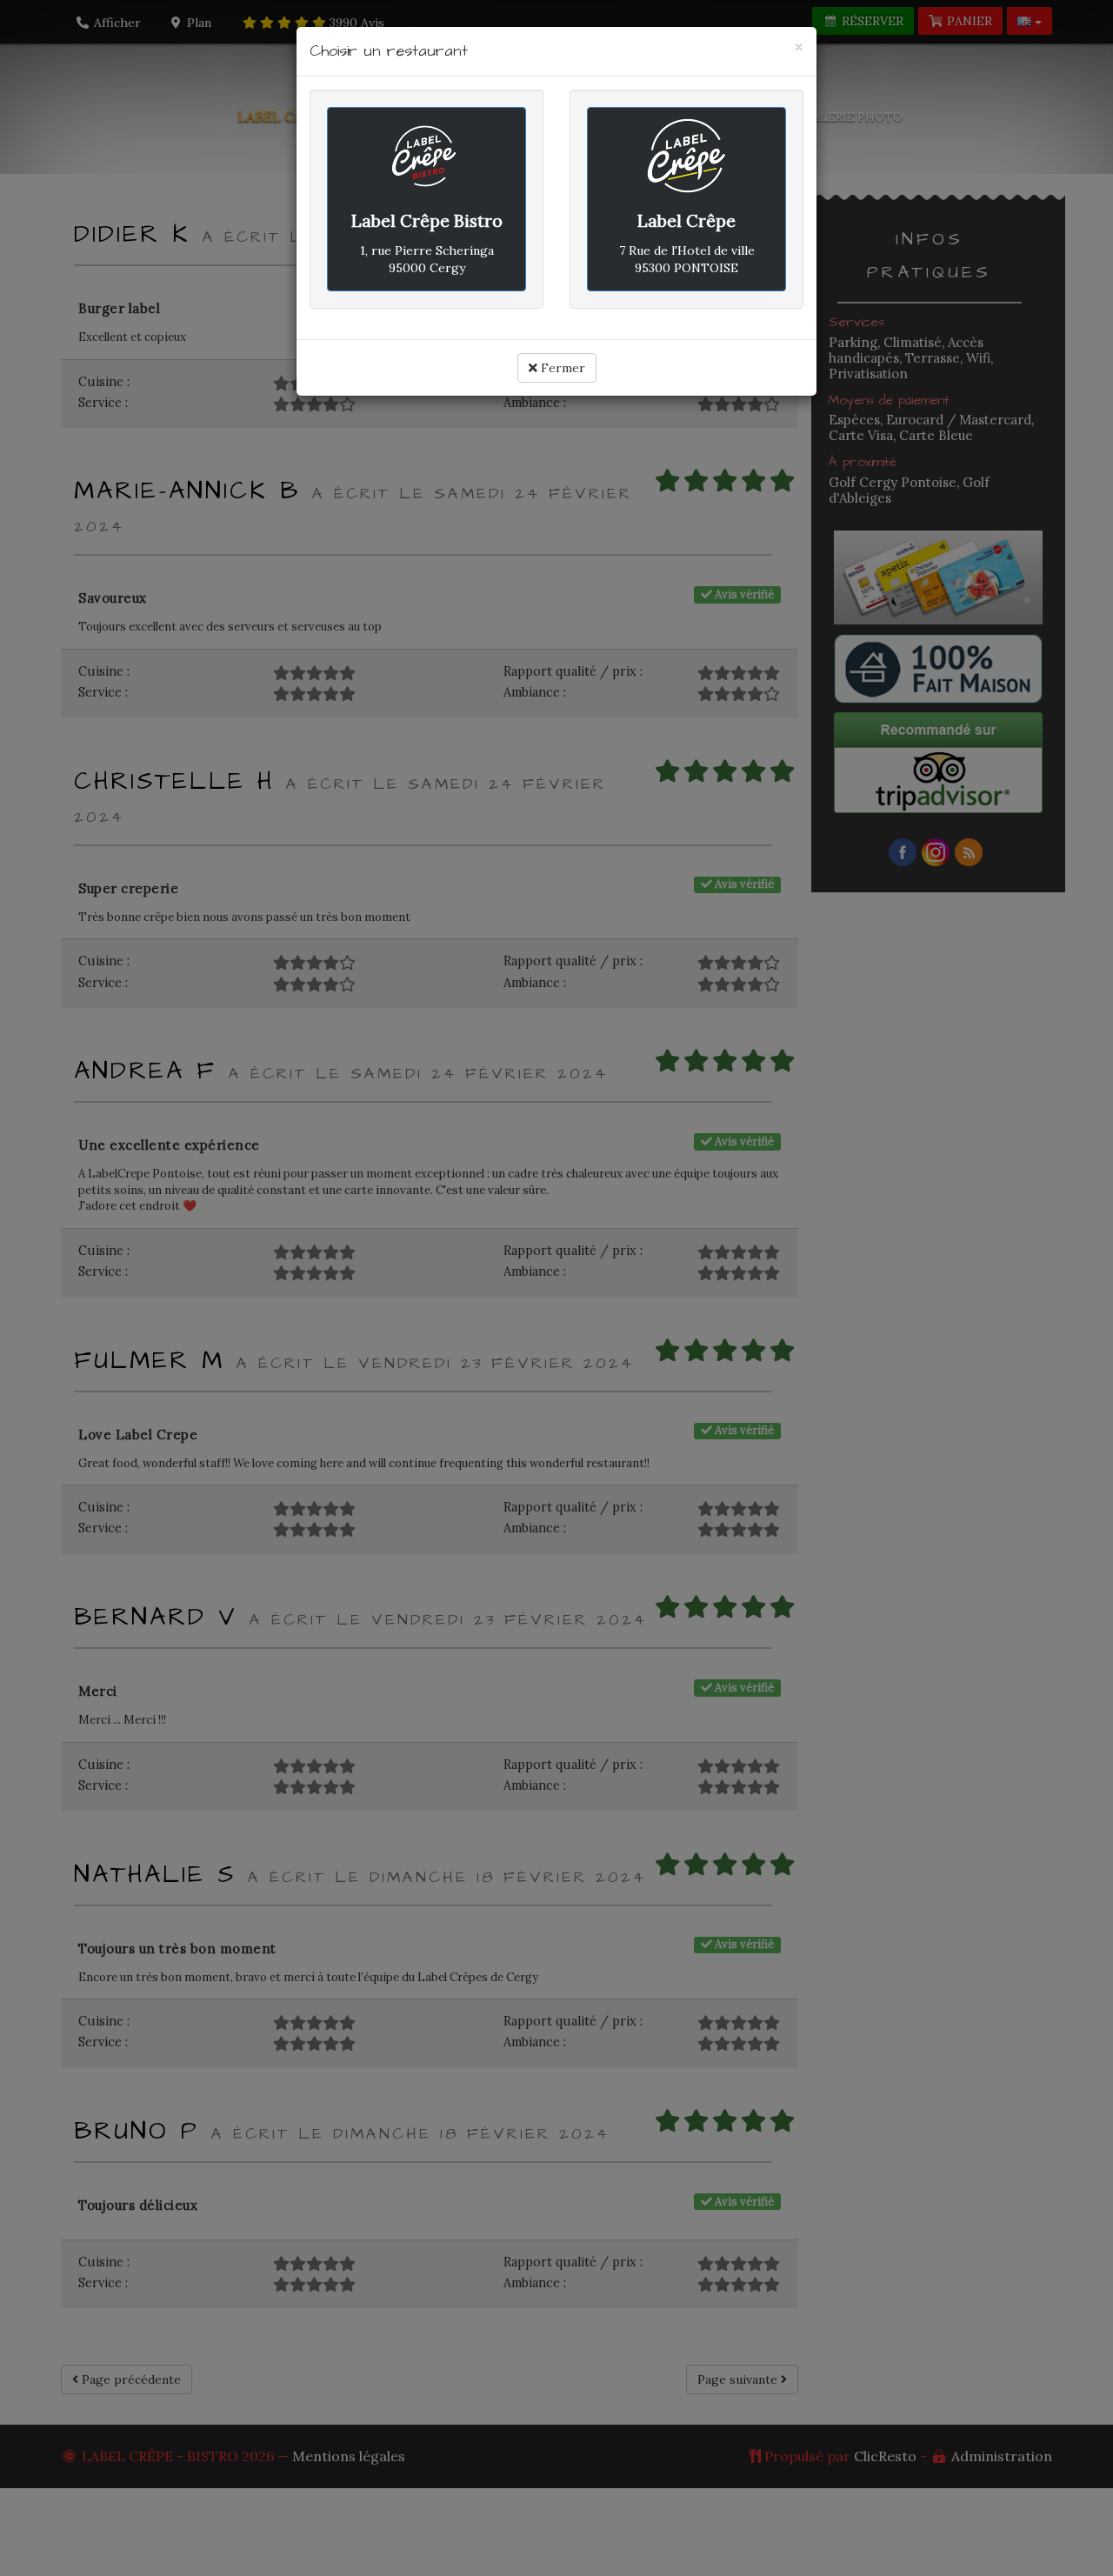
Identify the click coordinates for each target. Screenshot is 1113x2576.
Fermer (561, 368)
